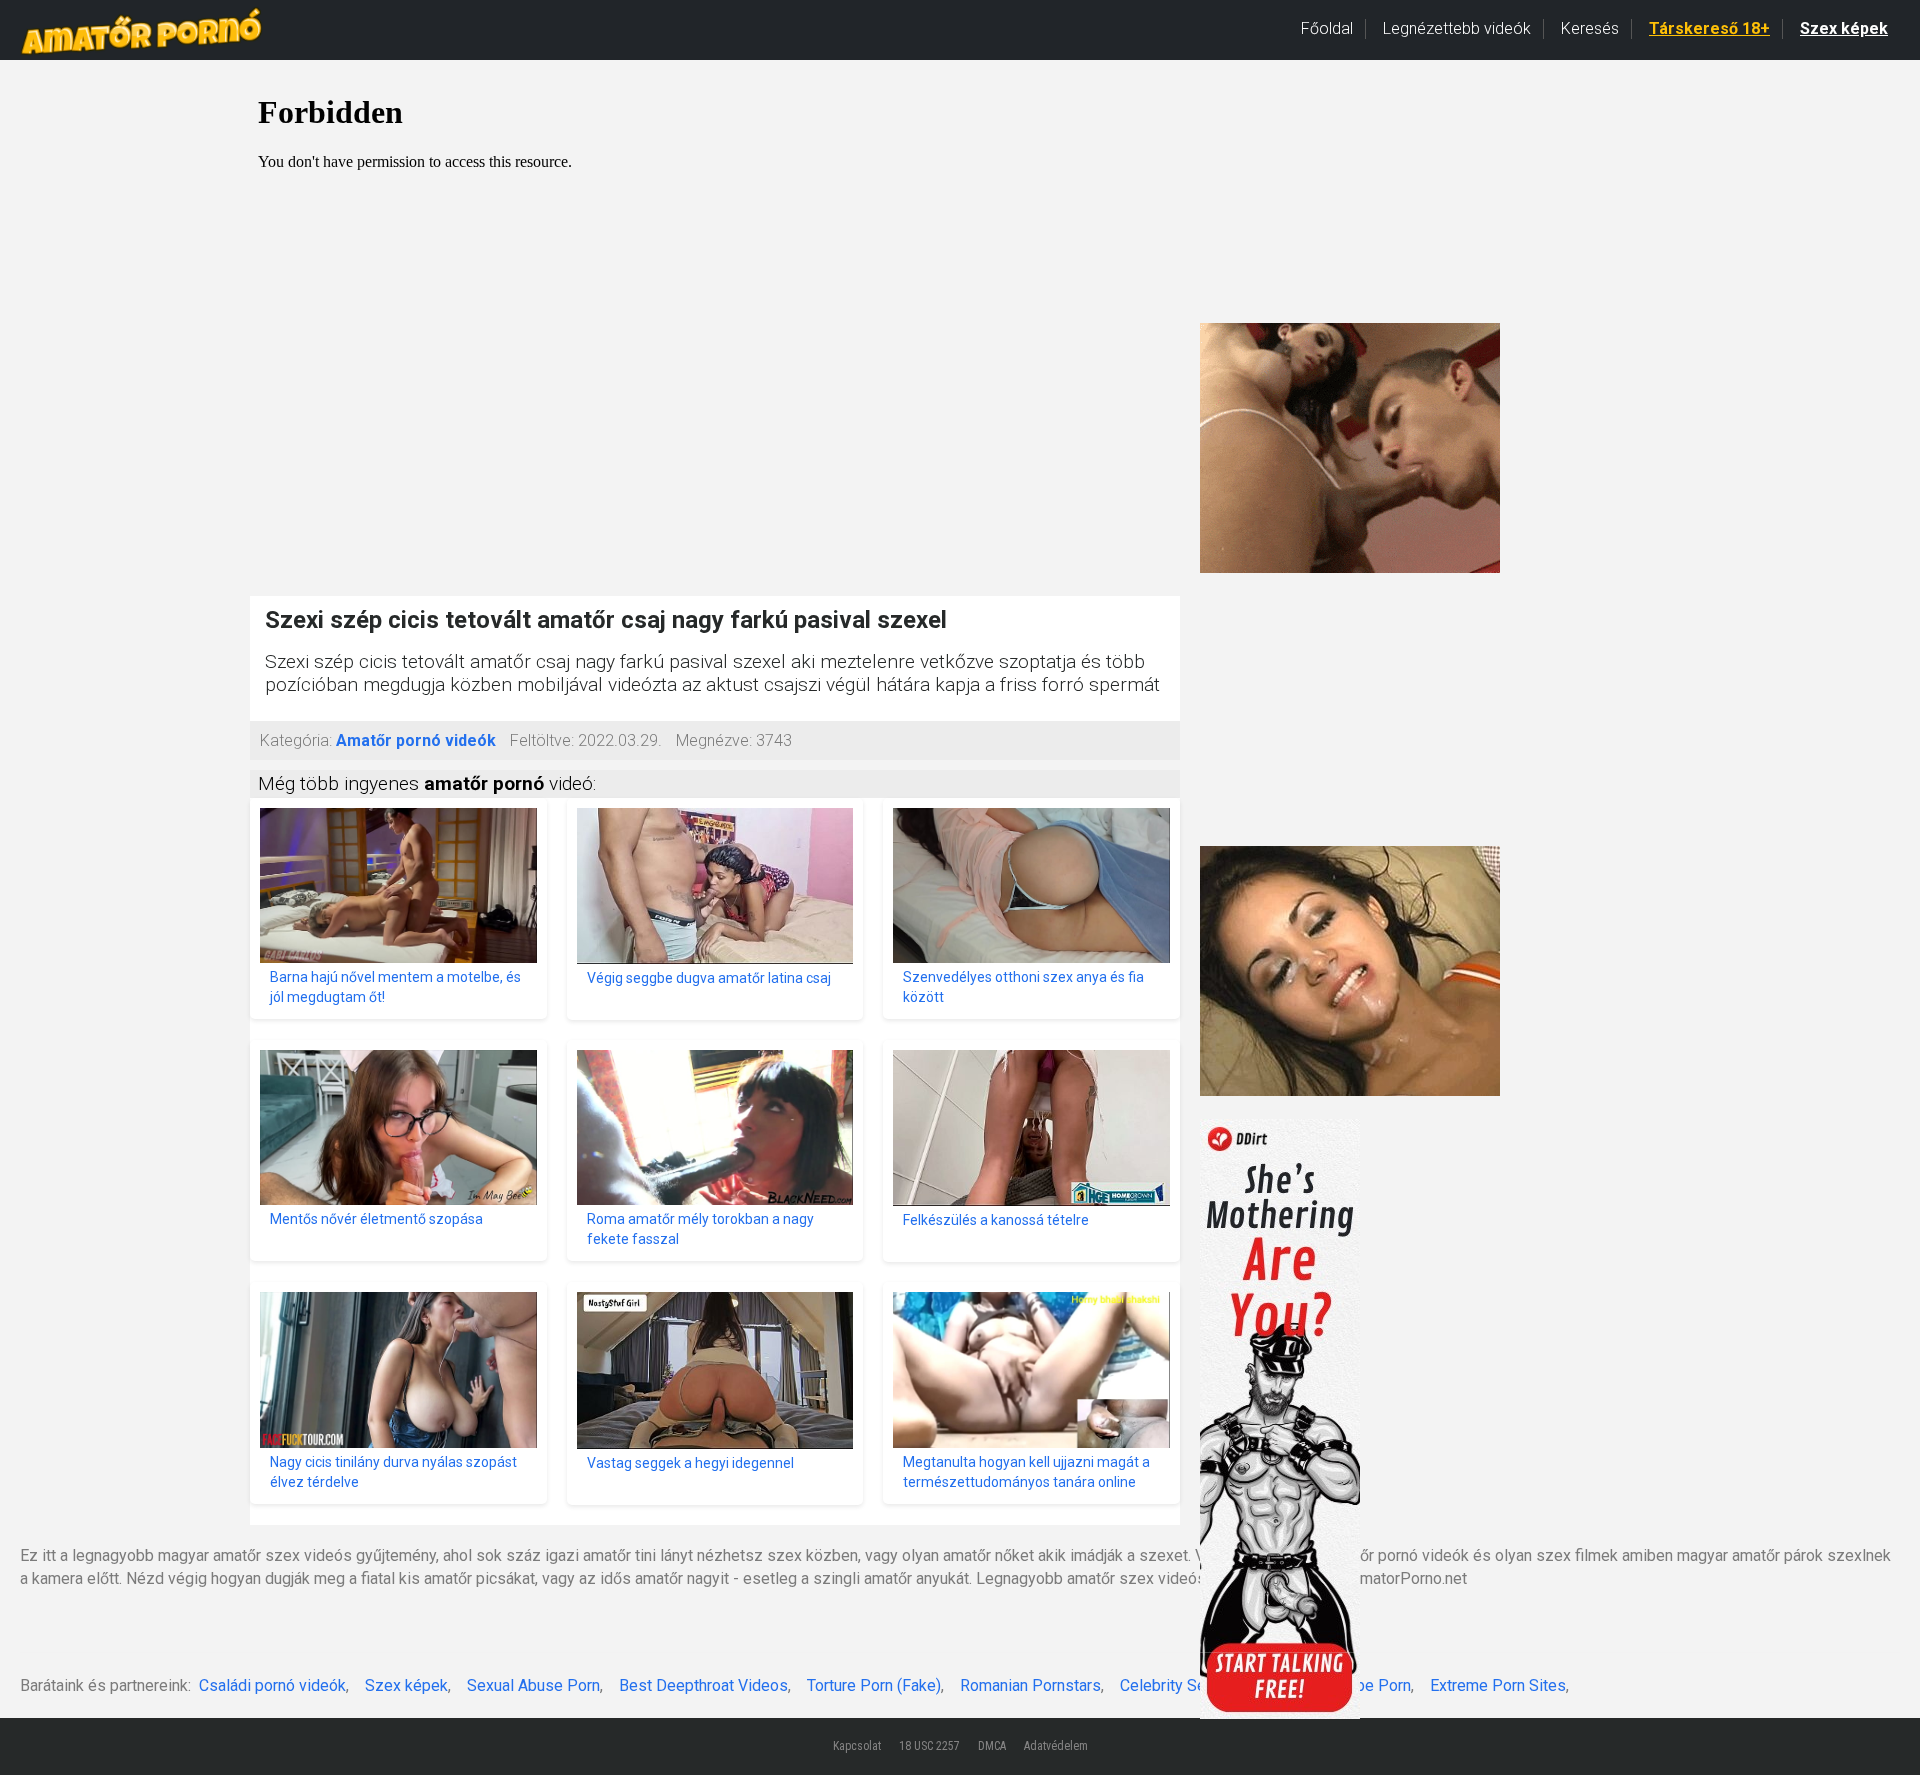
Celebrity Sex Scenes (1195, 1685)
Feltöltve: (542, 740)
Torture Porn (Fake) (874, 1685)
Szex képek (1844, 28)
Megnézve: (714, 740)
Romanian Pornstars (1030, 1685)
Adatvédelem (1056, 1746)
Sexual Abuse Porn (533, 1685)
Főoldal (1327, 28)
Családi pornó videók (272, 1685)
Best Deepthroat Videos (703, 1685)
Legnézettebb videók (1457, 28)
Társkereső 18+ (1709, 28)
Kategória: (296, 740)
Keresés (1590, 28)
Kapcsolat (857, 1746)
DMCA (992, 1746)
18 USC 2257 (929, 1746)
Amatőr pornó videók (416, 740)
